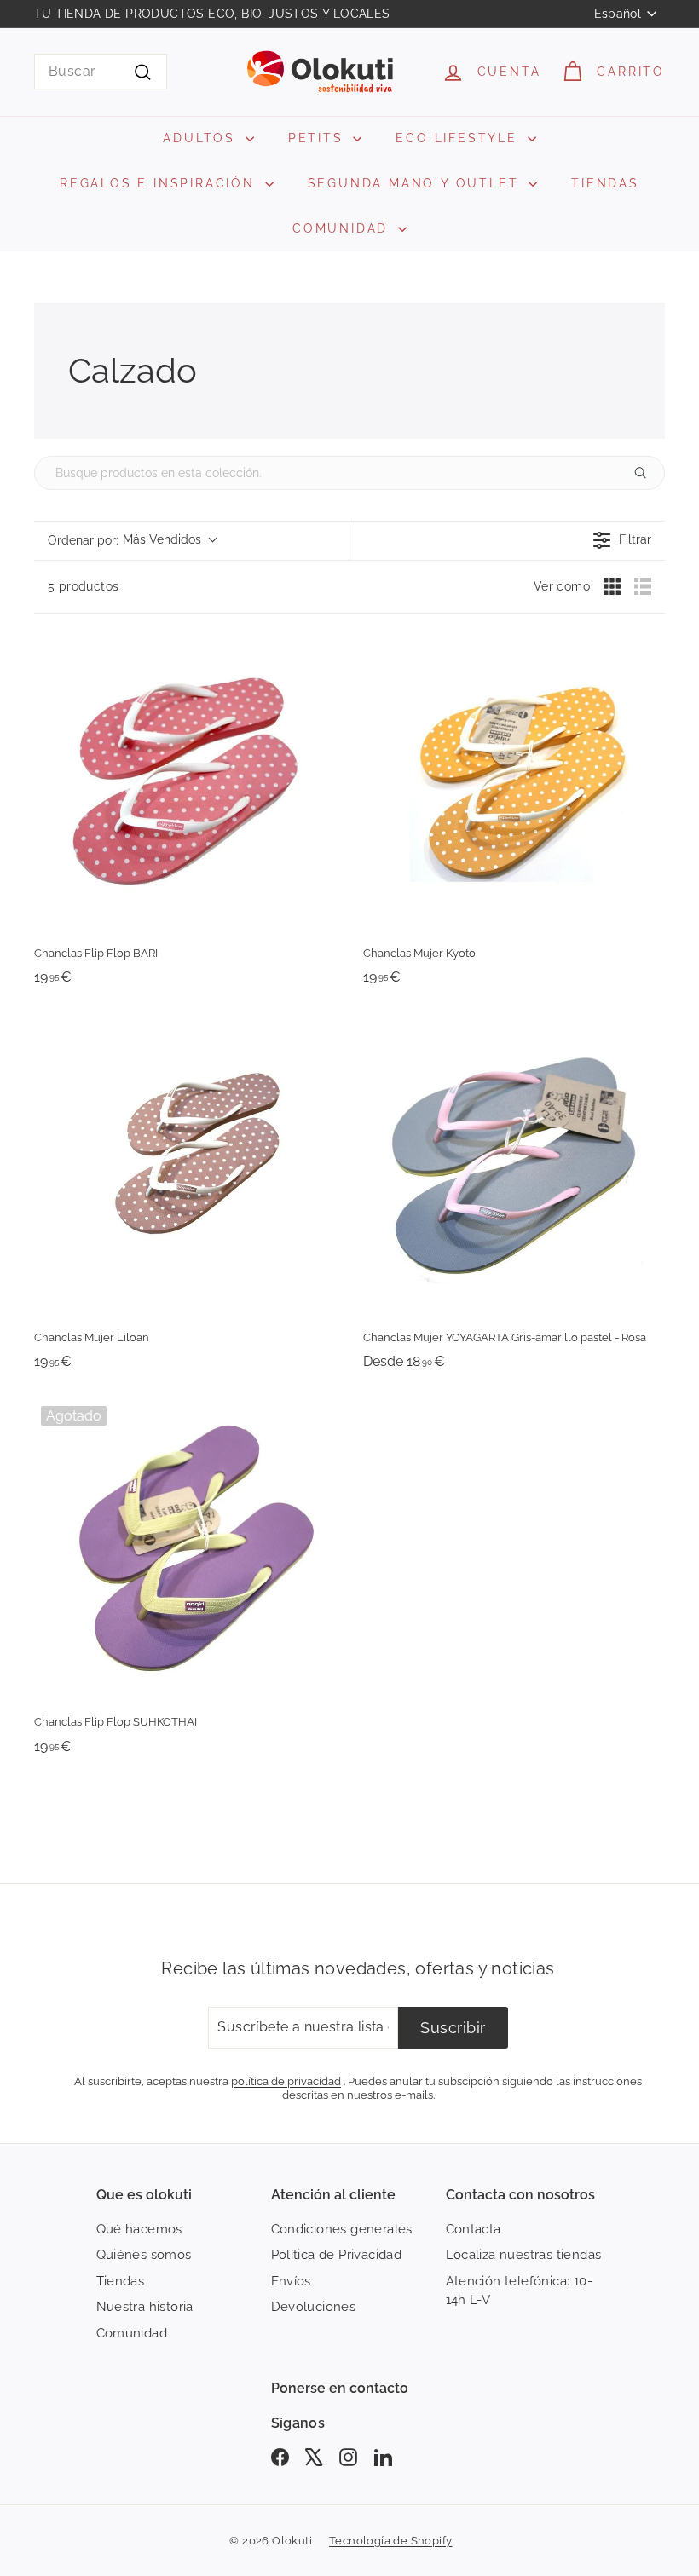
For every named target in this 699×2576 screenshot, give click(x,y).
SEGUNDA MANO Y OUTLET (416, 183)
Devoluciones (314, 2307)
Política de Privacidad (337, 2255)
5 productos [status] (83, 586)
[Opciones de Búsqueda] (647, 473)
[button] (132, 541)
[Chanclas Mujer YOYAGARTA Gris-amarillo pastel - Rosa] (514, 1166)
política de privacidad (286, 2081)
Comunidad (132, 2333)
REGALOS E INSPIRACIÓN (160, 183)
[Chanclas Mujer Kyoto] (514, 781)
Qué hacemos (139, 2229)
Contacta (474, 2229)
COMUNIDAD (343, 228)
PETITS (319, 138)
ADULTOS (202, 138)
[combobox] (101, 72)
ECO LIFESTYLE (459, 138)
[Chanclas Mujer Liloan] (185, 1166)
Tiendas (121, 2281)
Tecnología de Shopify (390, 2541)
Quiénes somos (144, 2255)
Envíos (291, 2281)
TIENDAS (605, 183)
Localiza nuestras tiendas (524, 2255)
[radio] (612, 586)
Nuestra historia (145, 2307)
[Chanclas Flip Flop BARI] (185, 781)
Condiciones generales (342, 2229)
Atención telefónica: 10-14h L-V (520, 2291)
